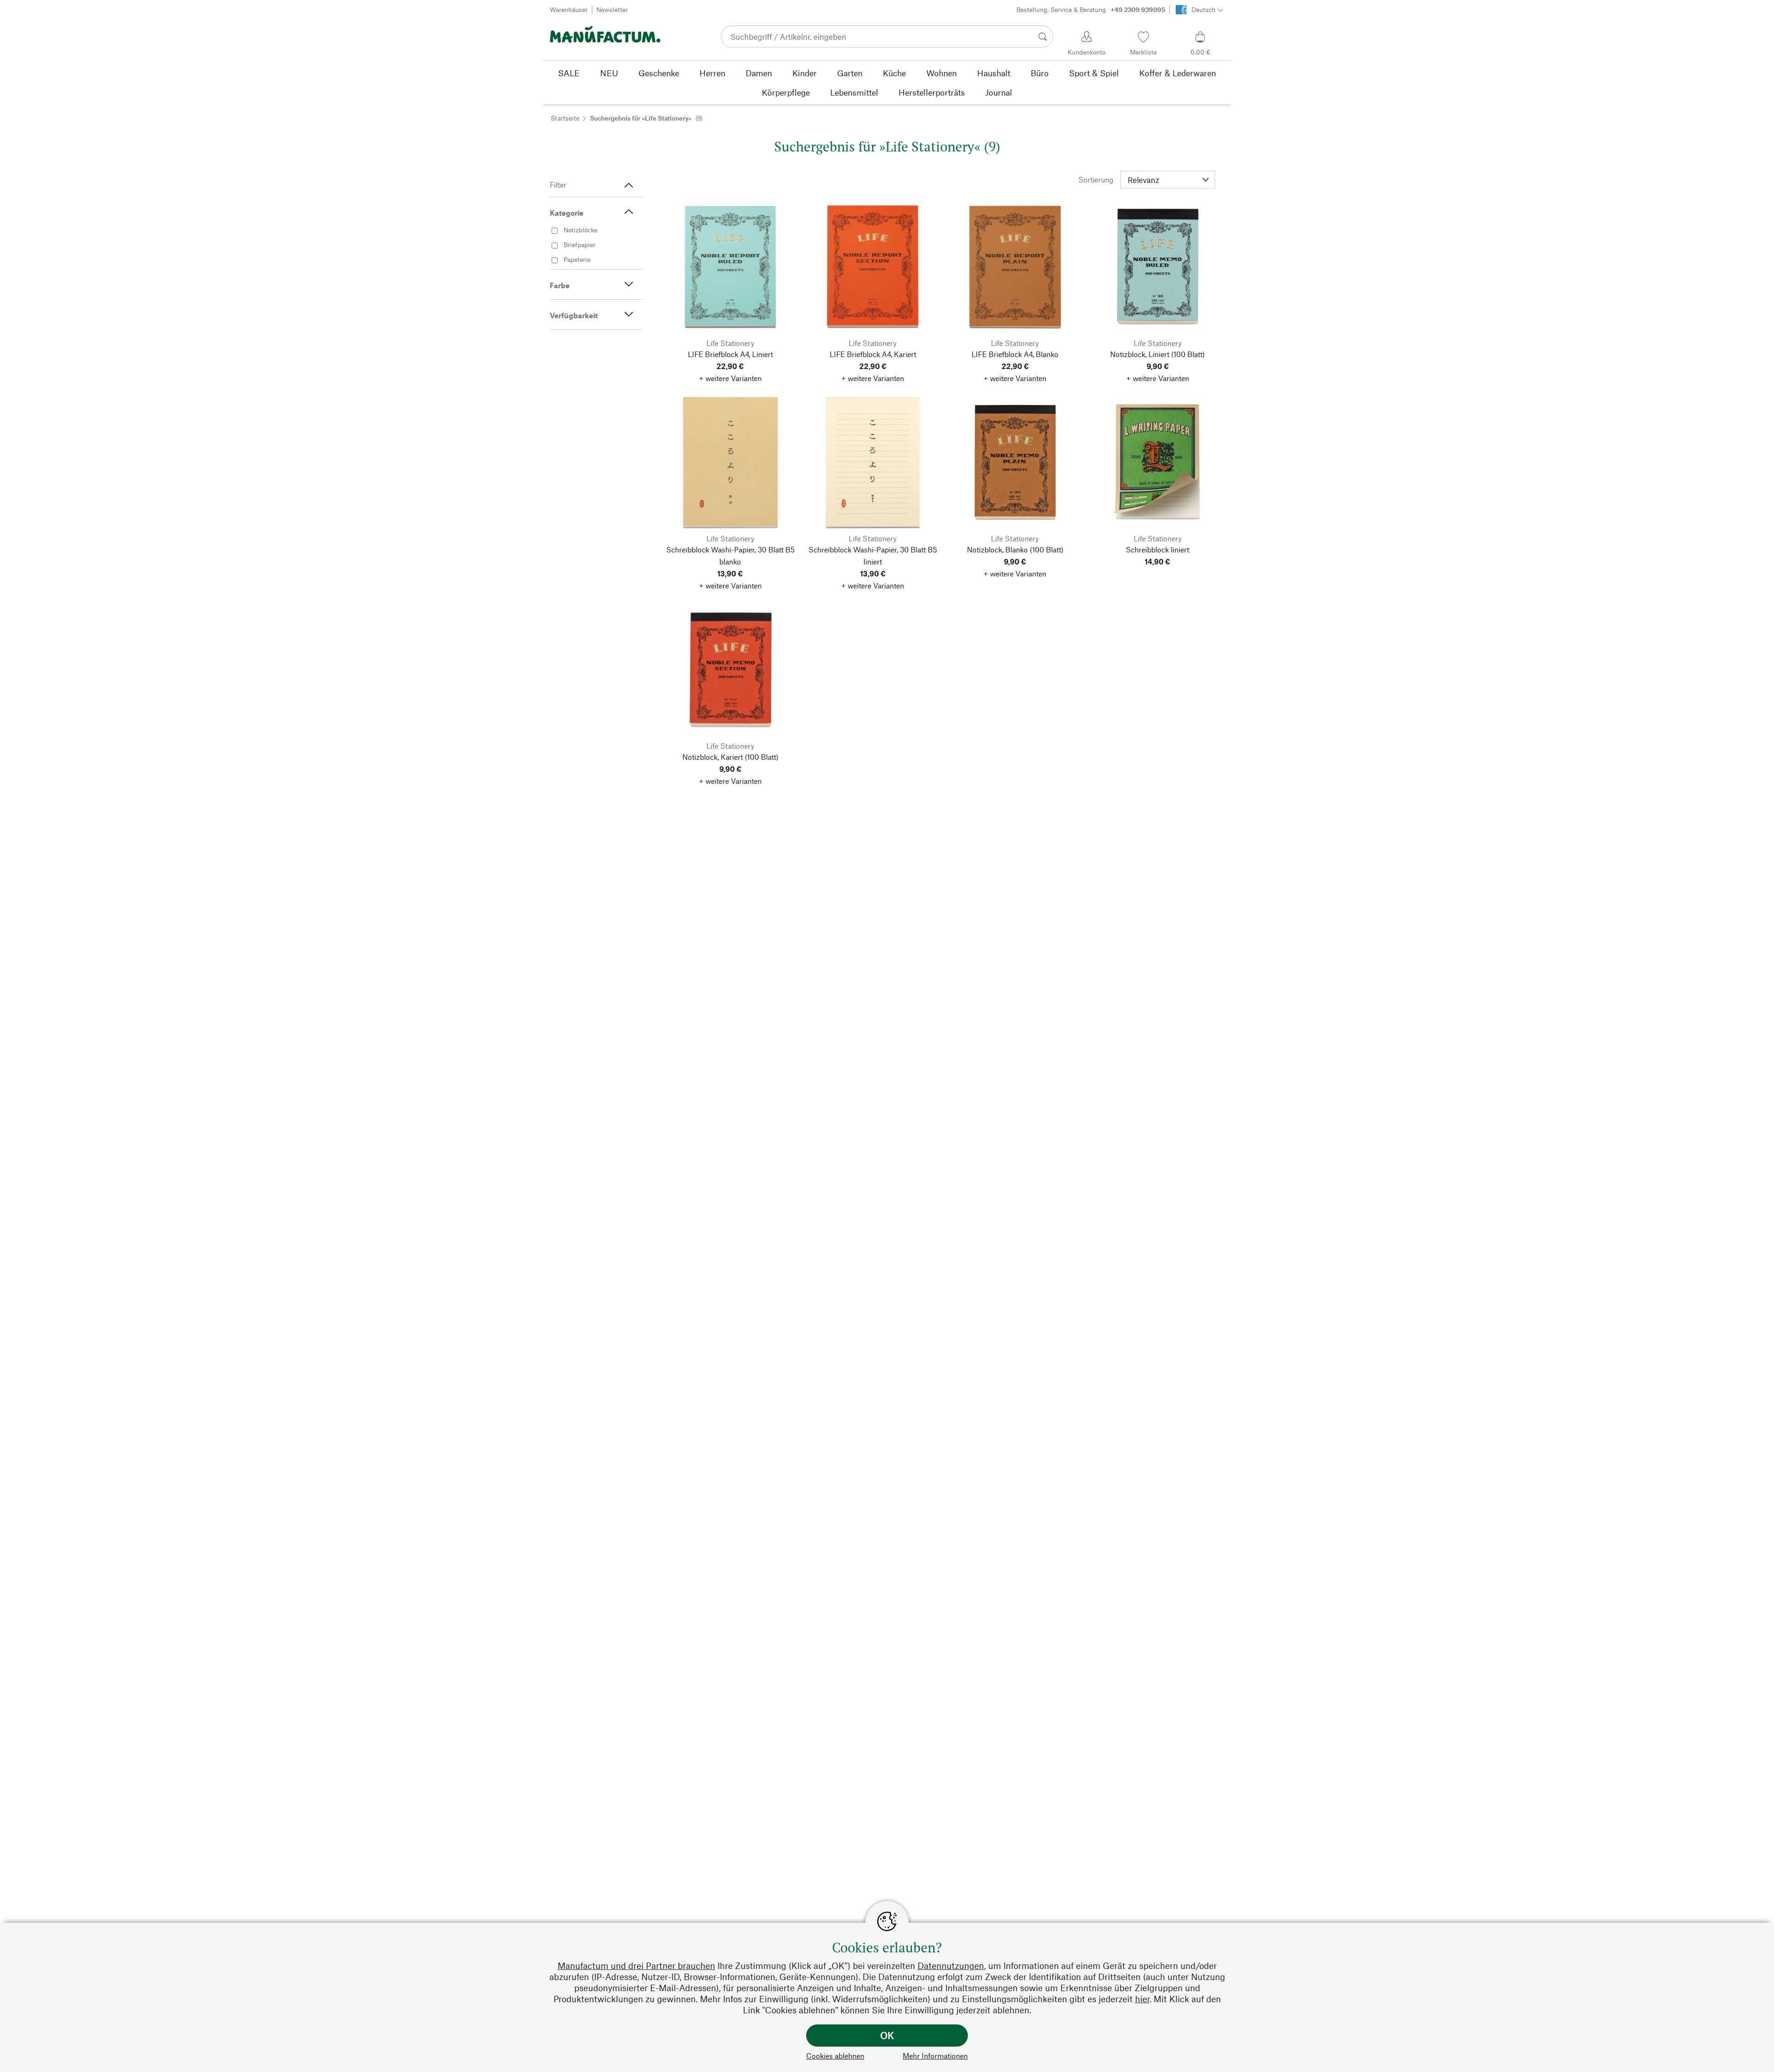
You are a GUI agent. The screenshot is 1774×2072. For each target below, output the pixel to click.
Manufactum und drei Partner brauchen (636, 1966)
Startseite (565, 118)
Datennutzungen (951, 1966)
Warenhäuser (569, 9)
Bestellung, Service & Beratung (1091, 9)
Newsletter (612, 9)
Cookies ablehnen (835, 2056)
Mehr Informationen (935, 2056)
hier (1142, 1999)
